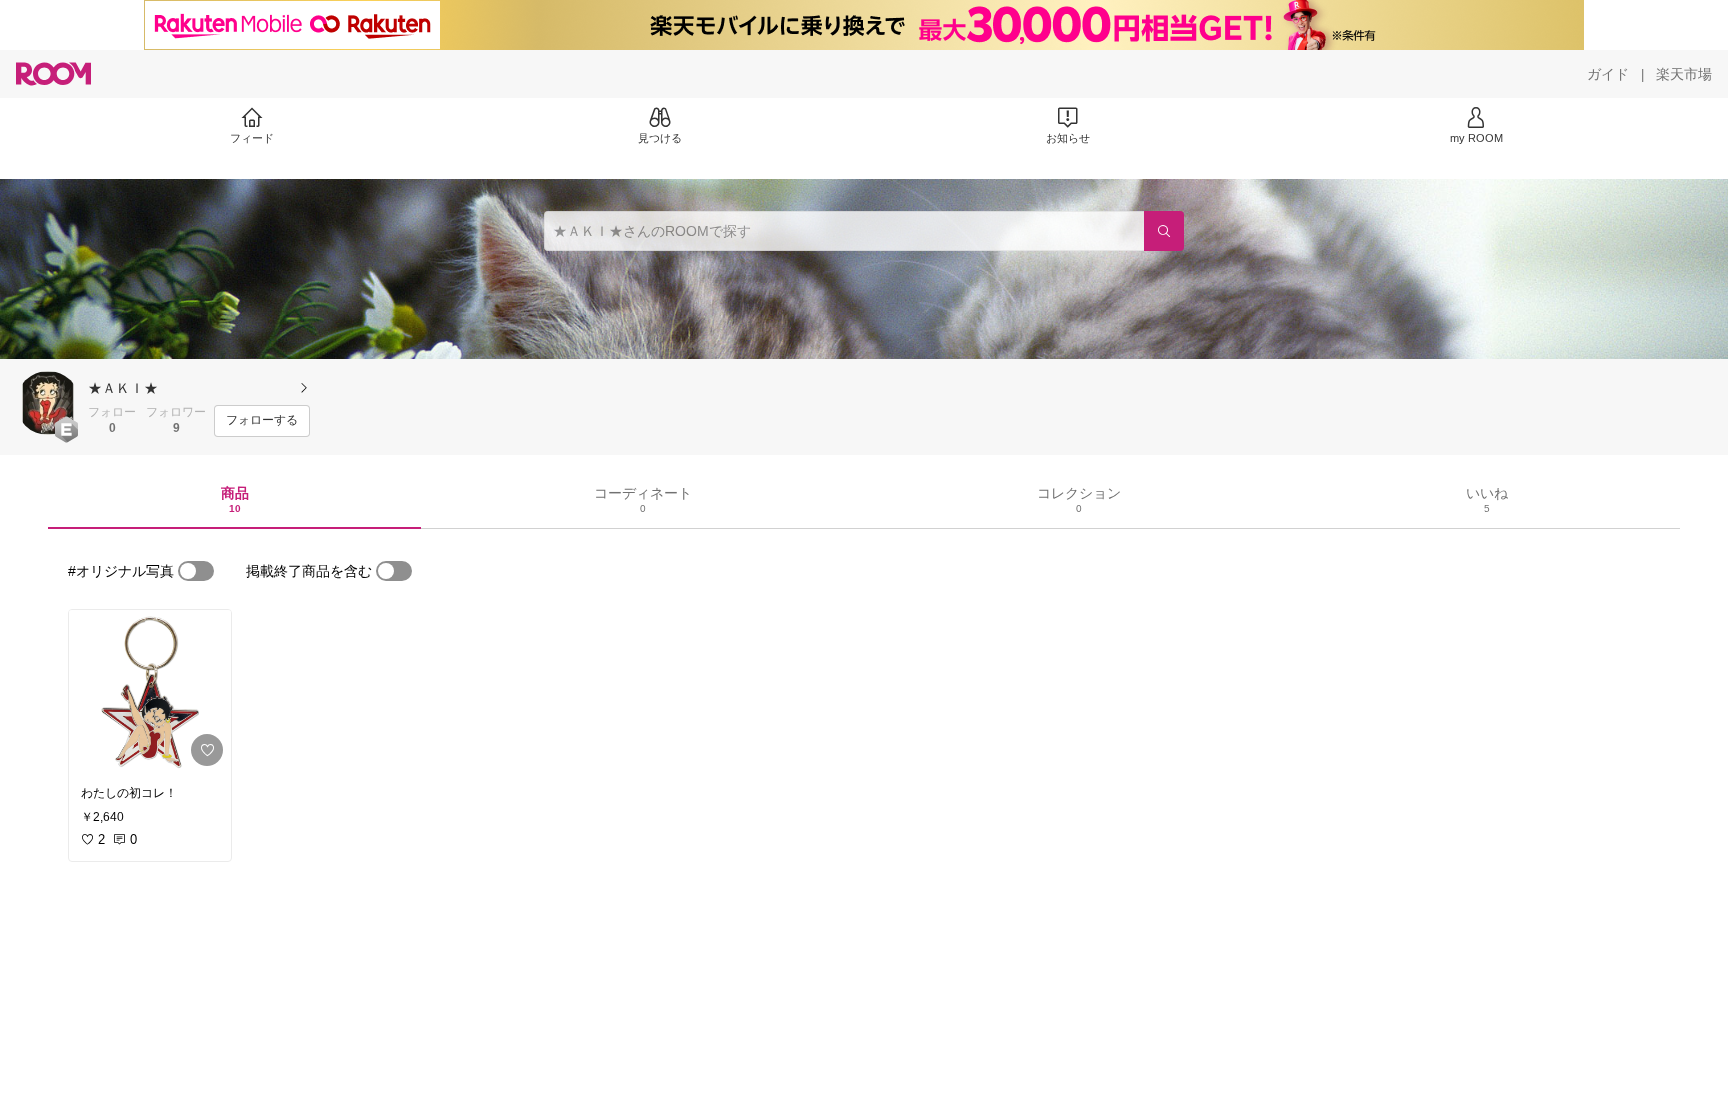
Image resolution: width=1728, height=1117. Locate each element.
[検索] (1164, 231)
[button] (48, 403)
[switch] (196, 571)
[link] (150, 692)
